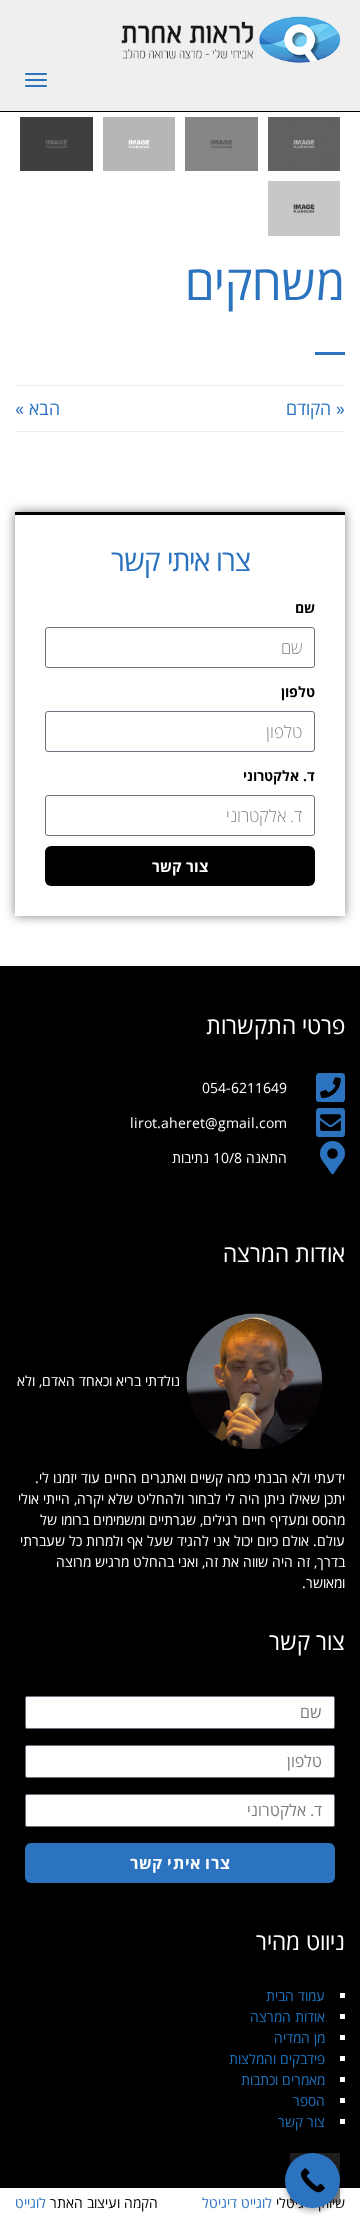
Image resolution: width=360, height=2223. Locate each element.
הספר (309, 2100)
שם (305, 607)
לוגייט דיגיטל (237, 2202)
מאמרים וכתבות (283, 2079)
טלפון (298, 691)
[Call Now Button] (312, 2180)
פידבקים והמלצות (277, 2058)
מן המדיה (299, 2037)
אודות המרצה (287, 2016)
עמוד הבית (295, 1995)
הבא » (37, 408)
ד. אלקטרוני (279, 775)
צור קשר (301, 2121)
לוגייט (30, 2202)
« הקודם (315, 408)
